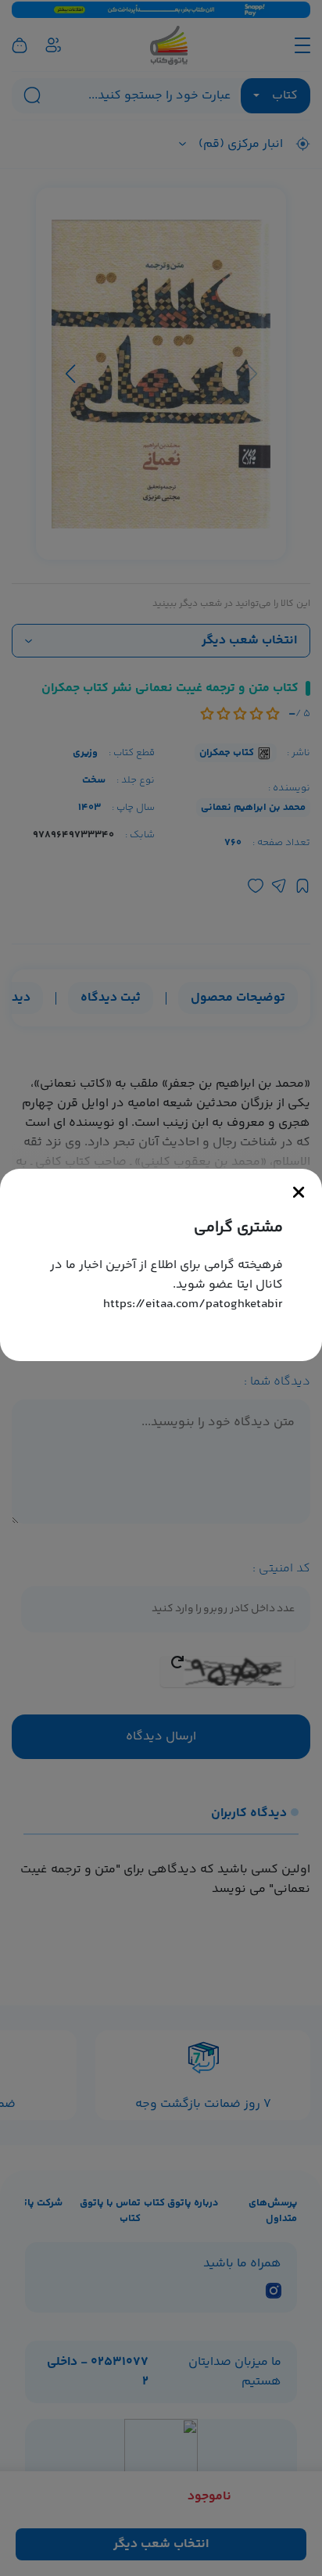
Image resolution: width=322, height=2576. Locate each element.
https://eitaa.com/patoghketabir (193, 1304)
